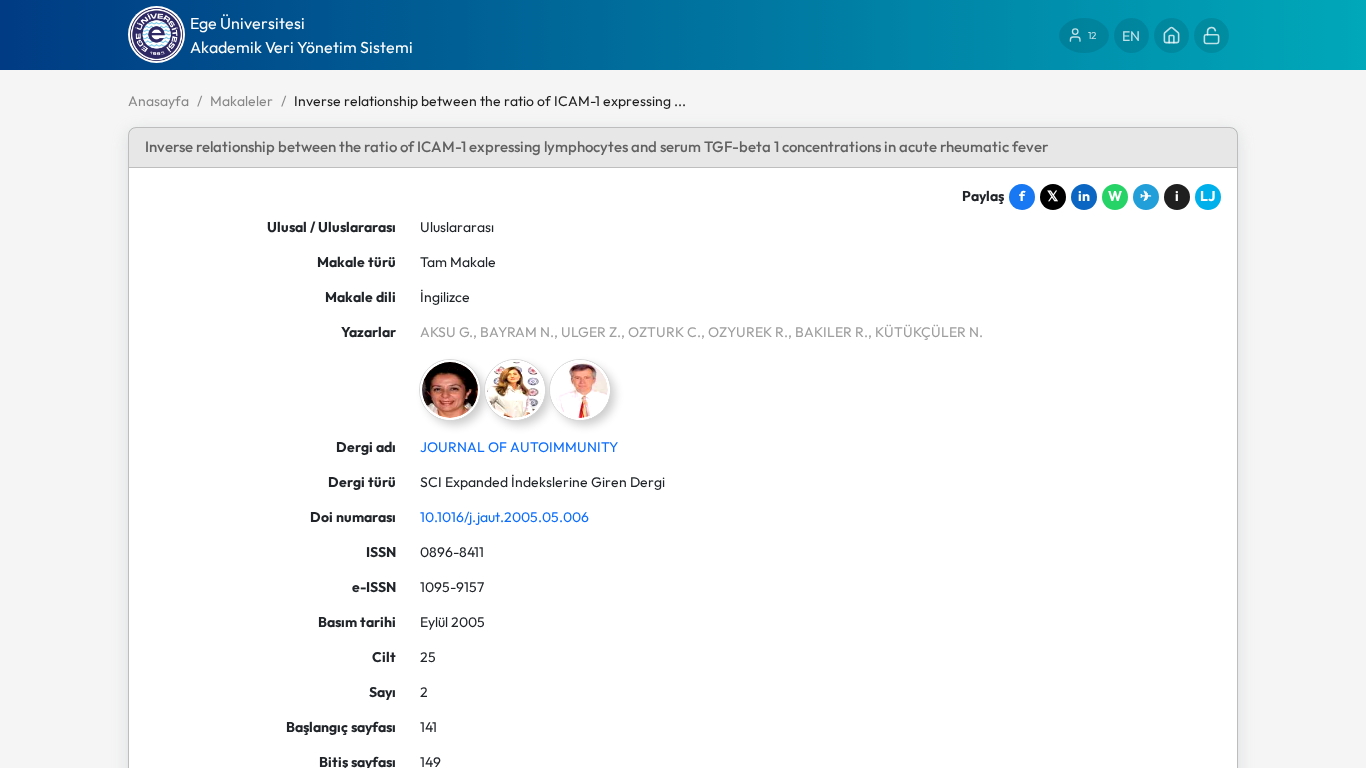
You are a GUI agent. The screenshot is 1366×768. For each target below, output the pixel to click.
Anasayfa (158, 101)
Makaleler (241, 101)
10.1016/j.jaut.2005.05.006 (504, 517)
